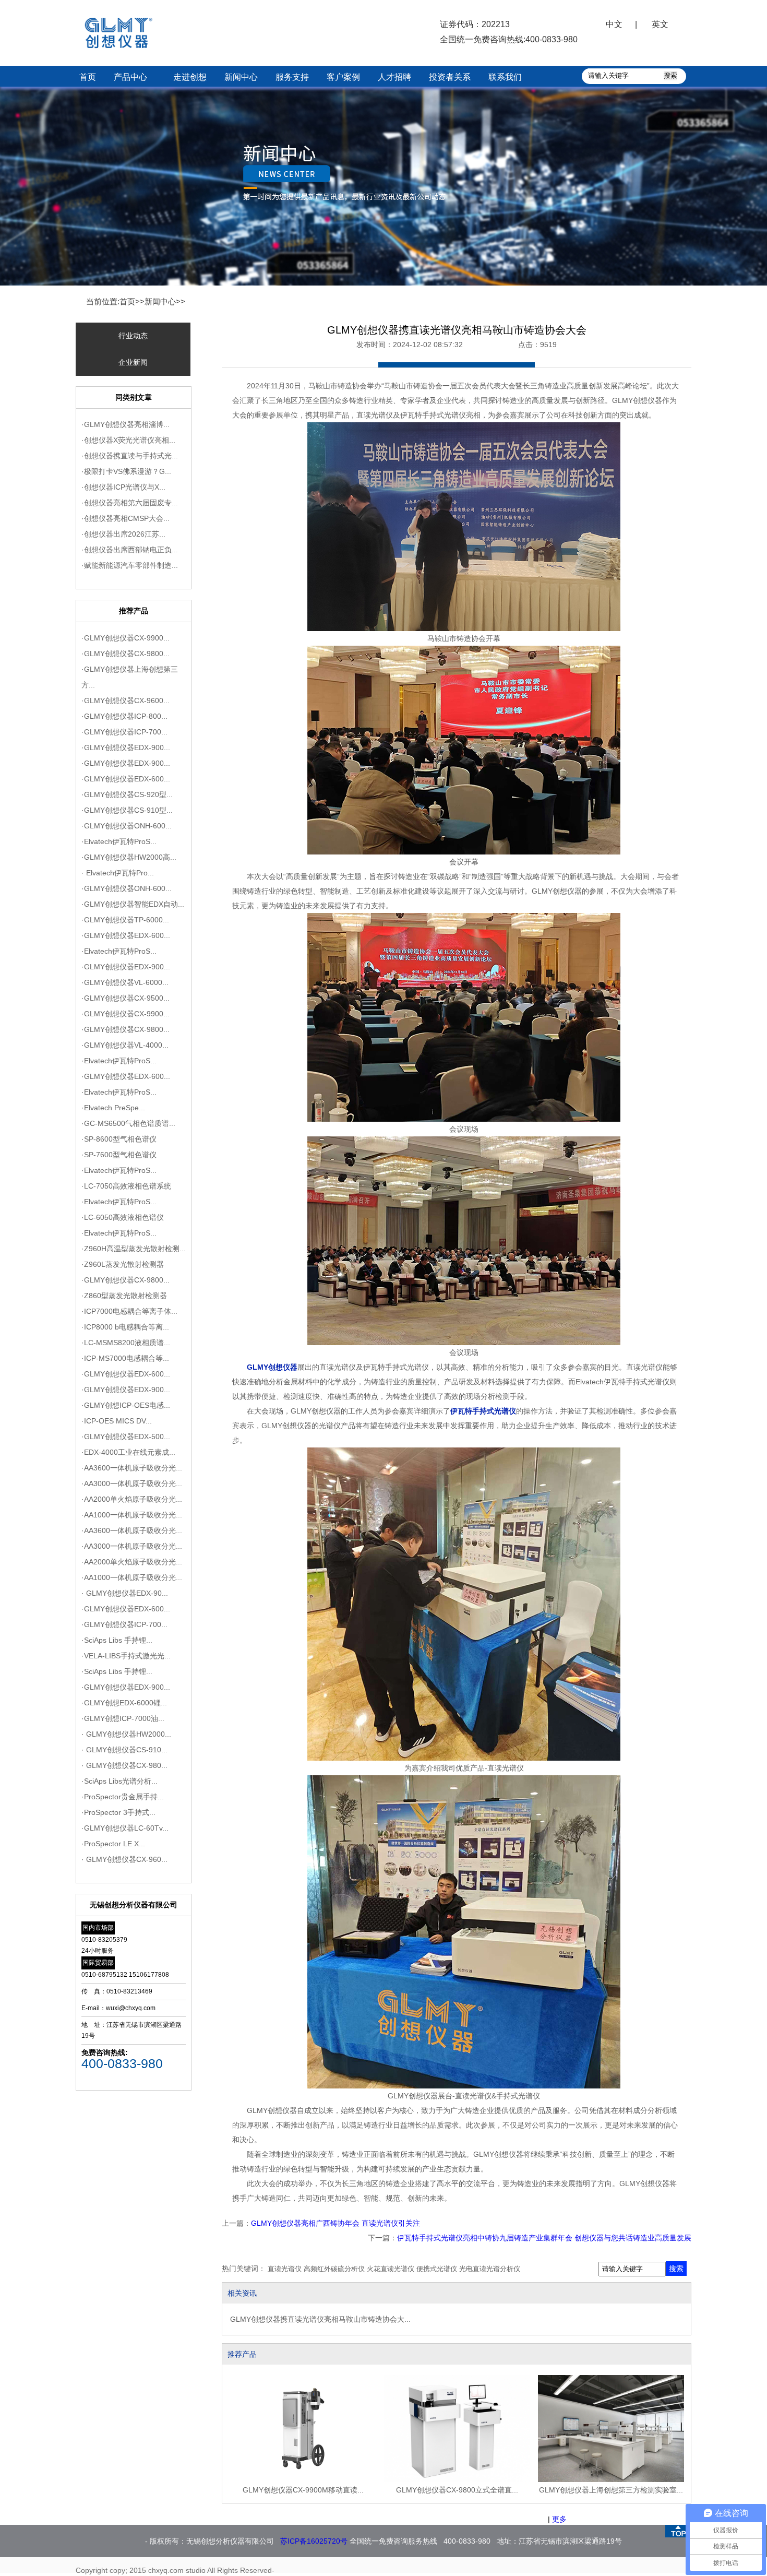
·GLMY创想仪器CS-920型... (127, 794)
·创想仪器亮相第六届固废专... (130, 503)
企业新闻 (133, 362)
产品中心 (130, 77)
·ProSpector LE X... (113, 1844)
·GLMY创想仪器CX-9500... (125, 998)
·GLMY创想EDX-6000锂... (124, 1703)
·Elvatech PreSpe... (113, 1108)
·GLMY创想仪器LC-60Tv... (125, 1828)
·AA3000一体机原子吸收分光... (132, 1483)
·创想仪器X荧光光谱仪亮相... (128, 440)
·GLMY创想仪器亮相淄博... (125, 424)
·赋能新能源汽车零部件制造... (130, 565)
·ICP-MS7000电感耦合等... (125, 1358)
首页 (88, 77)
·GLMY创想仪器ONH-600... (127, 826)
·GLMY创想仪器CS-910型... (127, 810)
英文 (660, 24)
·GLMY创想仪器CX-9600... (125, 701)
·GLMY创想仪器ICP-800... (124, 716)
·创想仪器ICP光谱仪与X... (123, 487)
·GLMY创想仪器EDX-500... (126, 1437)
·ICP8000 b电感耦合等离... (125, 1327)
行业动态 (133, 336)
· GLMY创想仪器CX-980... (124, 1765)
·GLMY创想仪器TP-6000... (125, 920)
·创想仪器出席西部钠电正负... (130, 550)
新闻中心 (241, 77)
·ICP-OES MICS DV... (117, 1421)
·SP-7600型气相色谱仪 (119, 1155)
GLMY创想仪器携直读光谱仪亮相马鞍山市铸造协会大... (320, 2319)
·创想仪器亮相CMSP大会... (125, 518)
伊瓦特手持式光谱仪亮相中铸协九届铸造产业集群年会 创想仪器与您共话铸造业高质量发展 (544, 2238)
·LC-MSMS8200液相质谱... (126, 1343)
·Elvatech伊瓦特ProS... (119, 841)
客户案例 (343, 77)
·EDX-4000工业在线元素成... (128, 1452)
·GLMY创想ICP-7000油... (123, 1718)
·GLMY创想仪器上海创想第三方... (130, 677)
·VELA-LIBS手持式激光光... (126, 1656)
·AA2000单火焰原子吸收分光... (132, 1499)
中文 (614, 24)
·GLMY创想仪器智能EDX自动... (133, 904)
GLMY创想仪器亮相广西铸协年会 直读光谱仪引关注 (335, 2223)
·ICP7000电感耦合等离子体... (129, 1311)
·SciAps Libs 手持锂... (117, 1640)
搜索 (676, 2269)
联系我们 (505, 77)
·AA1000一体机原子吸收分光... (132, 1515)
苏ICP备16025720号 (314, 2541)
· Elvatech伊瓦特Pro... (118, 873)
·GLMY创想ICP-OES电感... (126, 1405)
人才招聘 (394, 77)
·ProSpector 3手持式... (118, 1812)
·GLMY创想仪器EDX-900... (126, 747)
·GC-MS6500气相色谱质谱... (128, 1123)
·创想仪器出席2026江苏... (123, 534)
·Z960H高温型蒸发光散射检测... (134, 1249)
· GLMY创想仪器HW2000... (126, 1734)
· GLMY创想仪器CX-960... (124, 1859)
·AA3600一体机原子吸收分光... (132, 1468)
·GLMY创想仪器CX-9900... (125, 638)
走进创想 (190, 77)
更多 (559, 2519)
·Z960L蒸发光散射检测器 (123, 1264)
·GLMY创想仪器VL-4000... (125, 1045)
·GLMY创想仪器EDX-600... (126, 779)
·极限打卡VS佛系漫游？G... (126, 471)
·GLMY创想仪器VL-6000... (125, 982)
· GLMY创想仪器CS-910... (124, 1750)
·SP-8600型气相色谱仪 (119, 1139)
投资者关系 (450, 77)
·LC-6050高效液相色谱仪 (123, 1217)
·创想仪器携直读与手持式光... (130, 456)
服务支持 (292, 77)
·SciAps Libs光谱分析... (119, 1781)
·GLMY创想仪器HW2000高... (129, 857)
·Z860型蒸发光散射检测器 (124, 1296)
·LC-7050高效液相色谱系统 (126, 1186)
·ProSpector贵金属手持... (123, 1797)
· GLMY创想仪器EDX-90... (125, 1593)
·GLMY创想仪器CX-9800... (125, 654)
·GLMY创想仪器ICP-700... (124, 732)
